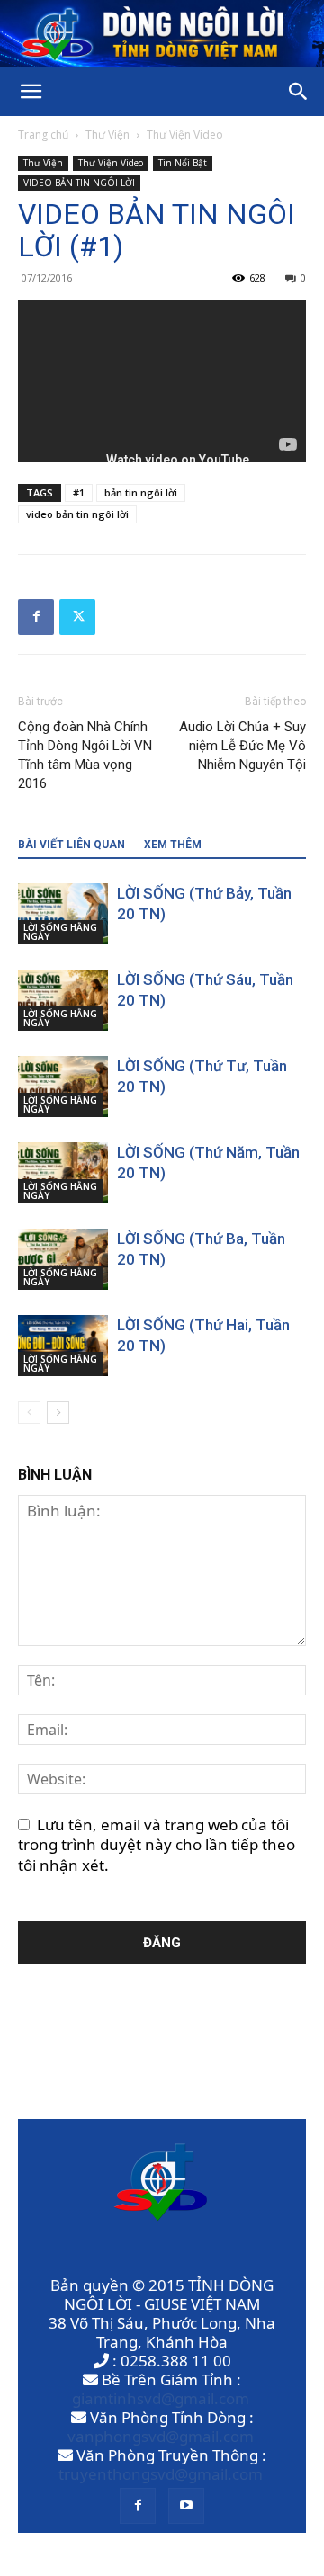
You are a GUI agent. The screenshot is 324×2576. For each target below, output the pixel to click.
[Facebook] (36, 617)
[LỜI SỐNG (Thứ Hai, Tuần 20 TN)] (63, 1346)
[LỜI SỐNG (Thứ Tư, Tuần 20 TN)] (63, 1087)
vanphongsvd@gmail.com (161, 2436)
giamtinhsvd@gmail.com (161, 2398)
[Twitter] (77, 617)
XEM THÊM (173, 845)
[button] (31, 92)
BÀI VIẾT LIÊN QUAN (72, 845)
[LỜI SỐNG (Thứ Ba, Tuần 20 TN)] (63, 1260)
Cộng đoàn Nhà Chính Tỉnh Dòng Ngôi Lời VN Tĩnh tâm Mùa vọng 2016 (85, 755)
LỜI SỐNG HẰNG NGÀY (60, 932)
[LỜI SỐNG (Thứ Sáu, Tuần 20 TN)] (63, 1001)
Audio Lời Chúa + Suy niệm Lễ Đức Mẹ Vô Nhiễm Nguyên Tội (243, 746)
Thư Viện (108, 134)
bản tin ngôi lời (141, 492)
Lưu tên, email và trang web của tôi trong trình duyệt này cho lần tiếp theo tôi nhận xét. (157, 1845)
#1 (79, 492)
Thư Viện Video (185, 134)
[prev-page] (29, 1413)
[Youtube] (186, 2506)
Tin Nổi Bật (183, 163)
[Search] (299, 92)
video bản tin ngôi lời (77, 514)
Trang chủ (43, 134)
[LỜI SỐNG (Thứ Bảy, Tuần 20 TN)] (63, 914)
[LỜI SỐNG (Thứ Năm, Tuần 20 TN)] (63, 1173)
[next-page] (58, 1413)
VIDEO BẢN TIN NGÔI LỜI (79, 183)
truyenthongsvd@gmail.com (161, 2474)
